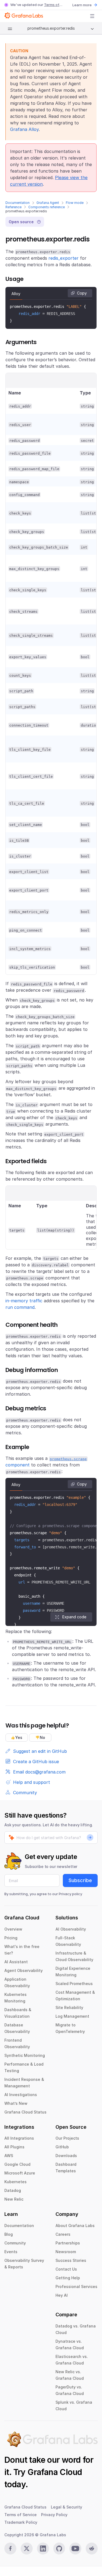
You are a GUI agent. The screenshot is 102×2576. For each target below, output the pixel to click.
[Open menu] (92, 16)
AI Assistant (16, 1962)
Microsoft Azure (20, 2173)
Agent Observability (24, 1970)
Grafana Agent (48, 203)
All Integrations (19, 2138)
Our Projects (67, 2138)
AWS (9, 2156)
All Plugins (14, 2147)
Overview (13, 1929)
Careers (63, 2234)
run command (20, 1307)
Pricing (11, 1938)
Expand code (74, 1617)
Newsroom (66, 2252)
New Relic (14, 2199)
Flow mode (75, 203)
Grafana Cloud (55, 2472)
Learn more (82, 5)
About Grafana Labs (75, 2226)
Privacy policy (70, 1894)
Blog (9, 2234)
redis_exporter (64, 258)
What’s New (16, 2103)
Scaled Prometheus (74, 1984)
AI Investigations (21, 2095)
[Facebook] (10, 2549)
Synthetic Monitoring (25, 2055)
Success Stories (71, 2260)
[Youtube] (75, 2549)
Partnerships (68, 2243)
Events (11, 2252)
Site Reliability (69, 2007)
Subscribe (80, 1880)
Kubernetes (16, 2182)
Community (15, 2243)
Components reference (47, 207)
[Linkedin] (43, 2549)
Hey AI (62, 2295)
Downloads (66, 2156)
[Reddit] (92, 2549)
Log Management (72, 2016)
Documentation (18, 203)
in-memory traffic (24, 1301)
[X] (27, 2549)
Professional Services (76, 2286)
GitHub (62, 2147)
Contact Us (66, 2269)
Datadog (13, 2190)
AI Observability (71, 1929)
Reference (13, 207)
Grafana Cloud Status (25, 2112)
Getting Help (68, 2278)
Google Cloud (17, 2164)
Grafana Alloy (24, 129)
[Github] (59, 2549)
